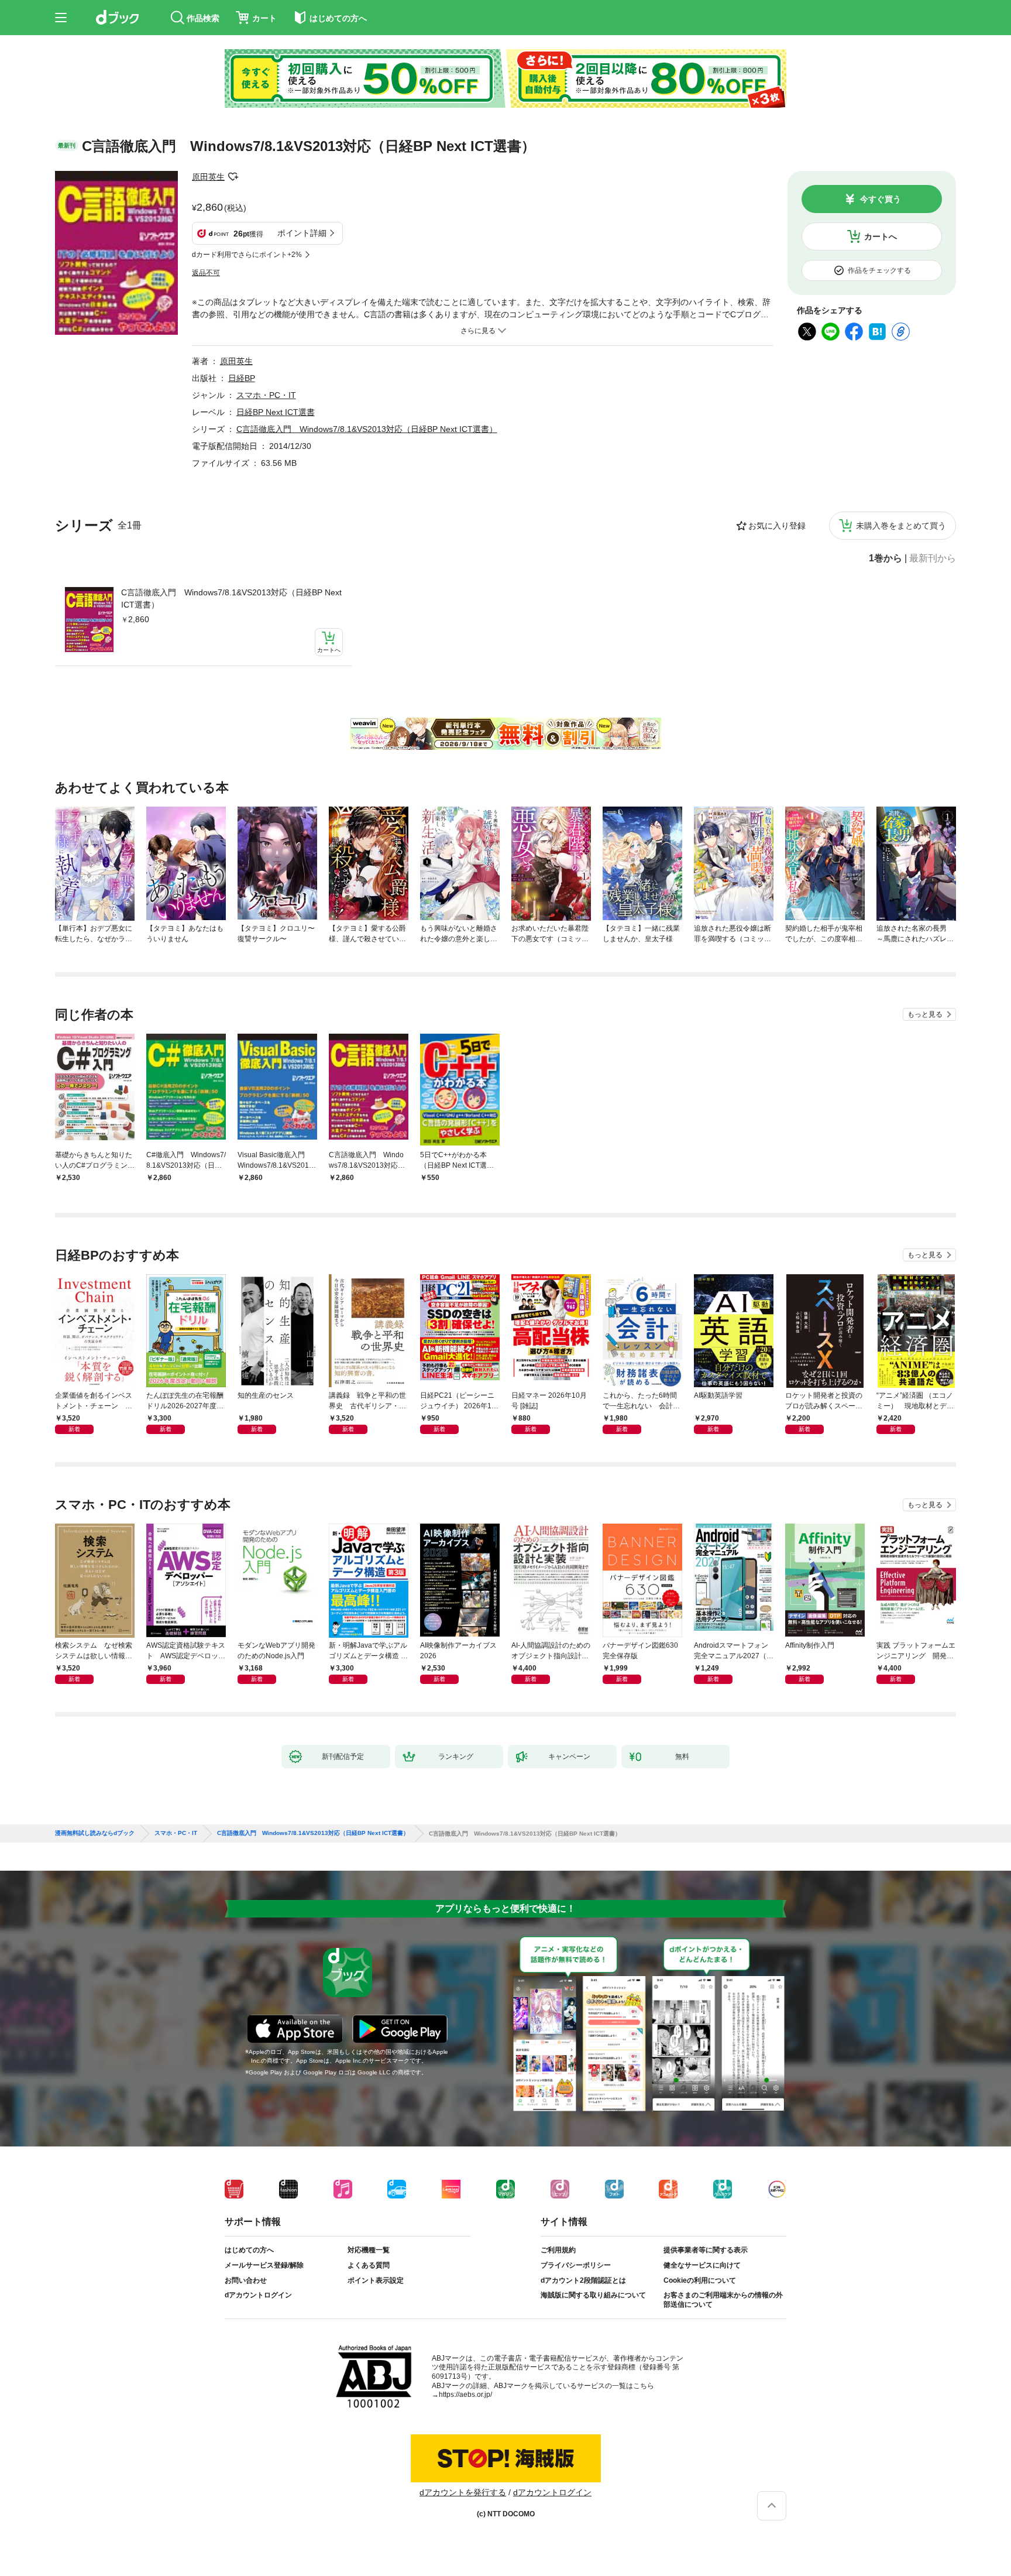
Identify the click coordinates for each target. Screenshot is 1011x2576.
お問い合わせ (246, 2280)
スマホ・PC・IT (266, 395)
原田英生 (208, 177)
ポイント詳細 (302, 233)
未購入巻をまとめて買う (901, 526)
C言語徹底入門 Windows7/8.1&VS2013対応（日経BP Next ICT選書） (231, 598)
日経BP (242, 378)
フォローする (233, 177)
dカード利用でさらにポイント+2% (247, 255)
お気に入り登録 (777, 526)
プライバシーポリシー (576, 2265)
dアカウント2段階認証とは (583, 2280)
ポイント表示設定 (376, 2280)
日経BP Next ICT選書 (276, 412)
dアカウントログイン (258, 2295)
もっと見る (925, 1014)
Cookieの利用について (700, 2280)
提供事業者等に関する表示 (706, 2250)
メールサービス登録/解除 (264, 2265)
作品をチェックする (879, 270)
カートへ (881, 236)
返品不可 (206, 273)
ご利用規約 (558, 2250)
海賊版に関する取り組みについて (593, 2295)
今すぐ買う (881, 199)
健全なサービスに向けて (702, 2265)
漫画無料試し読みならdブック (95, 1833)
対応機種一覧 (369, 2250)
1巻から (886, 558)
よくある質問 (369, 2265)
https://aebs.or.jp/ (465, 2395)
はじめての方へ (249, 2250)
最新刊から (933, 558)
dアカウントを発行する (463, 2492)
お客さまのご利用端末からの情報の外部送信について (723, 2300)
